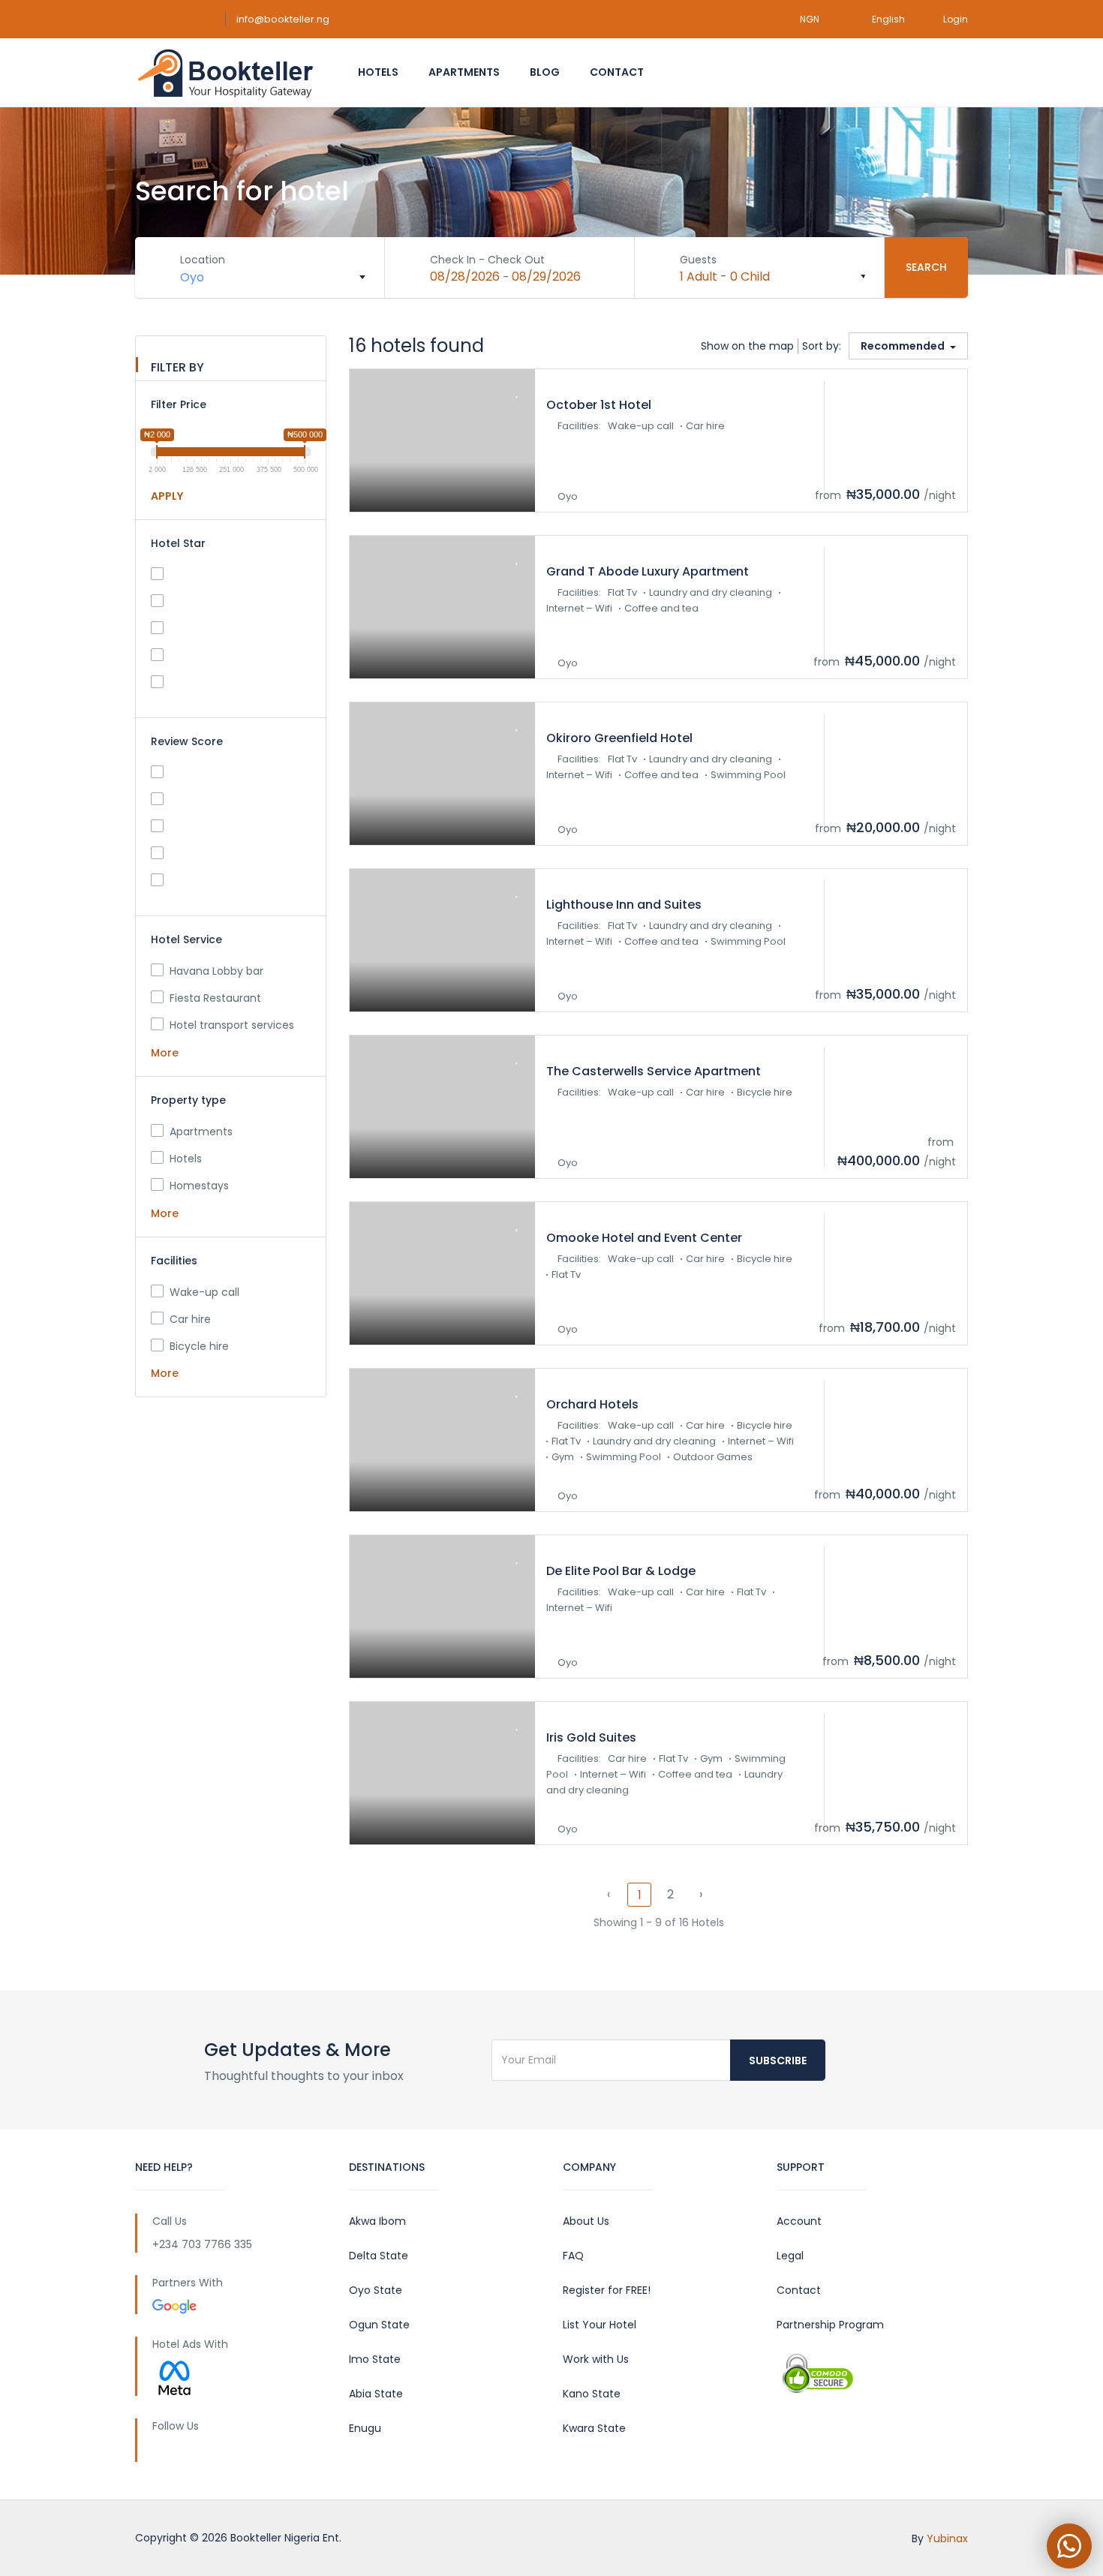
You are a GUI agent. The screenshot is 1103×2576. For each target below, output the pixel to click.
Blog (545, 72)
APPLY (167, 496)
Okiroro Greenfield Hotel (619, 738)
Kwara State (594, 2428)
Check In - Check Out (487, 260)
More (166, 1053)
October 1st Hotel (599, 405)
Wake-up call (204, 1292)
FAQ (573, 2256)
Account (799, 2221)
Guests (698, 260)
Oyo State (376, 2290)
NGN (811, 19)
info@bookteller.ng (283, 19)
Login (956, 19)
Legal (790, 2256)
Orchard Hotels (592, 1404)
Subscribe (778, 2060)
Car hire (190, 1319)
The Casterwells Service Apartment (654, 1071)
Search (926, 267)
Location (203, 260)
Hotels (378, 72)
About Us (586, 2221)
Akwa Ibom (377, 2221)
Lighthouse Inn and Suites (624, 905)
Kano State (592, 2394)
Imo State (375, 2359)
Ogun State (379, 2325)
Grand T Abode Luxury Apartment (648, 571)
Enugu (365, 2428)
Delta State (379, 2256)
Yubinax (947, 2538)
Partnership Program (830, 2325)
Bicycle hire (199, 1346)
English (888, 19)
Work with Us (596, 2359)
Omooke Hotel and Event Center (644, 1238)
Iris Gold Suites (591, 1737)
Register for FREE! (607, 2290)
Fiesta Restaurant (215, 998)
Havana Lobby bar (216, 971)
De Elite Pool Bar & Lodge (621, 1571)
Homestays (199, 1186)
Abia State (376, 2394)
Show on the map (747, 346)
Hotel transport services (232, 1025)
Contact (617, 72)
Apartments (464, 72)
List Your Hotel (600, 2325)
